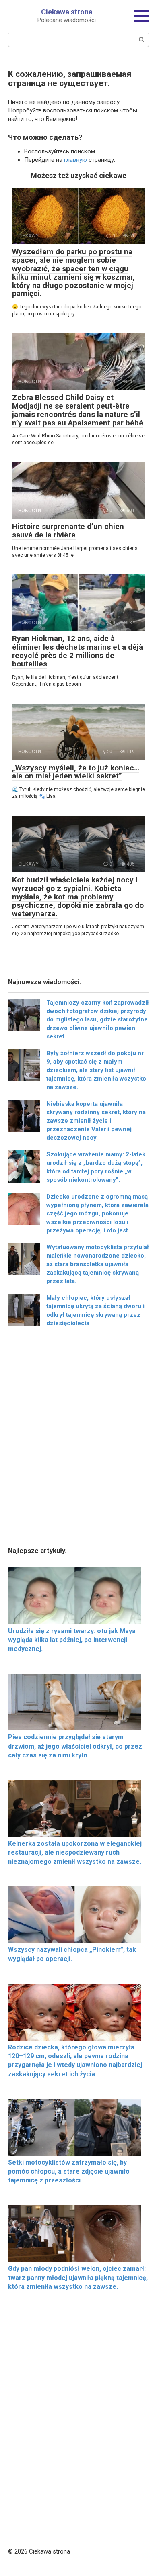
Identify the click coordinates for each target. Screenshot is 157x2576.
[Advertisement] (78, 1439)
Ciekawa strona (67, 12)
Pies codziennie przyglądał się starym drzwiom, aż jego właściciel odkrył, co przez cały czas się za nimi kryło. (75, 1746)
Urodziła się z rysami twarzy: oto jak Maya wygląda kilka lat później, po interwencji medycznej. (72, 1640)
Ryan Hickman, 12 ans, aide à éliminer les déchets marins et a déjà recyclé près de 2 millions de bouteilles (77, 651)
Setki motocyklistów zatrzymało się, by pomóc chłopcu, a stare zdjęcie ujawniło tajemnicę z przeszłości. (69, 2172)
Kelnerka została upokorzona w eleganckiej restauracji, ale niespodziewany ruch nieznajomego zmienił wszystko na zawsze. (75, 1853)
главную (75, 160)
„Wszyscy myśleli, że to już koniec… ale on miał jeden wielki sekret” (76, 772)
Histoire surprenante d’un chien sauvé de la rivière (68, 531)
